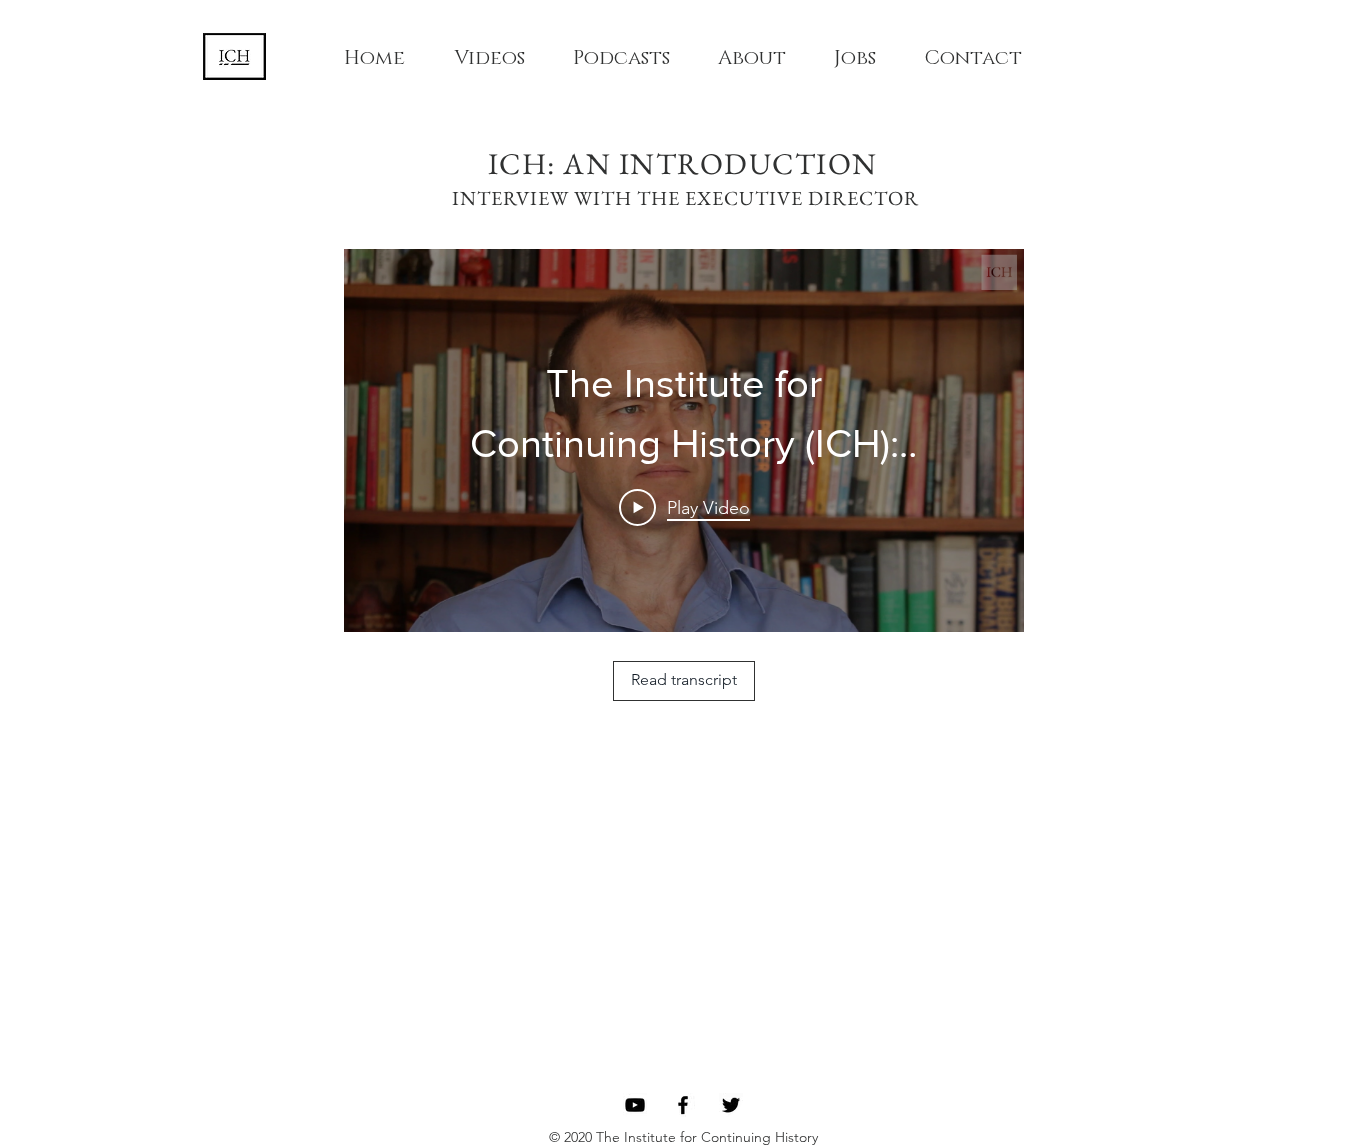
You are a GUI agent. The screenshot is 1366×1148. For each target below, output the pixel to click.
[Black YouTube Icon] (635, 1105)
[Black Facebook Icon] (683, 1105)
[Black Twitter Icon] (731, 1105)
